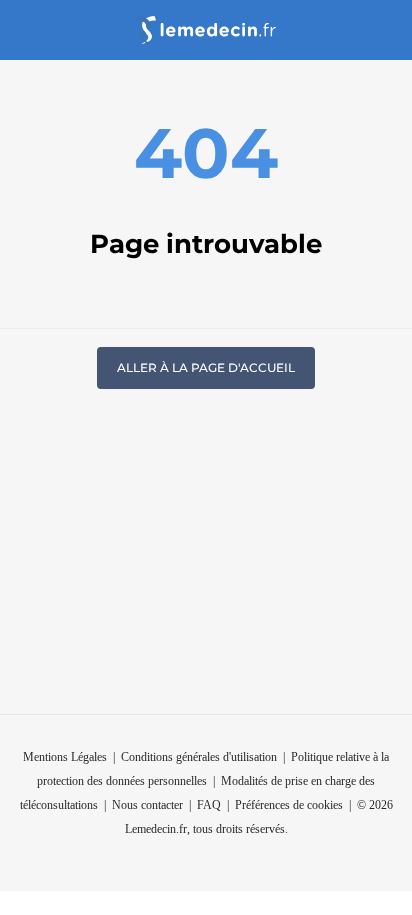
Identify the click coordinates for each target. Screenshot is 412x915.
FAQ (209, 805)
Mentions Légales (65, 757)
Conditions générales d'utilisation (199, 757)
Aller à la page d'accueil (206, 367)
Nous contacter (147, 805)
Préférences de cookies (289, 805)
